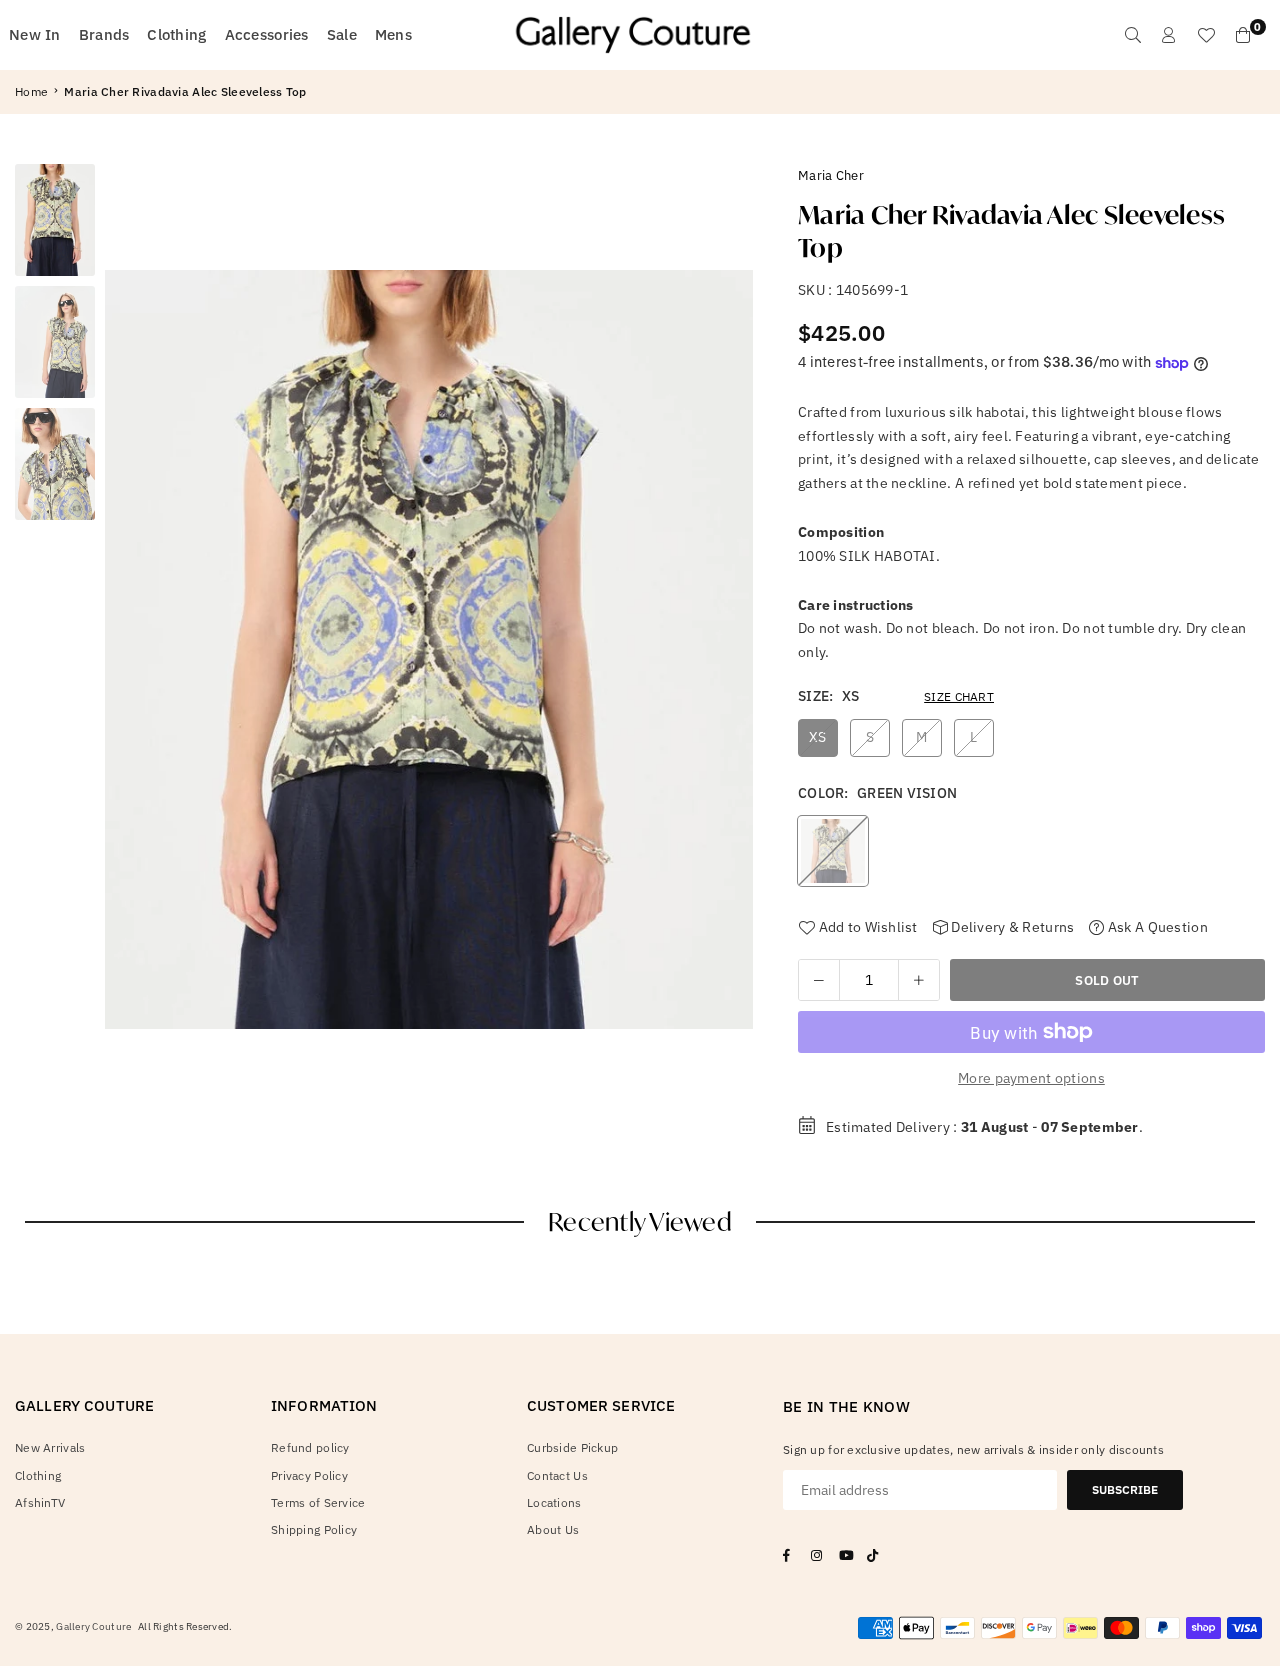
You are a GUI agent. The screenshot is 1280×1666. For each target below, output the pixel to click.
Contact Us (557, 1475)
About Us (553, 1529)
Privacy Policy (309, 1475)
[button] (730, 655)
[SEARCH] (1133, 35)
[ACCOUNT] (1169, 35)
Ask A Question (1156, 927)
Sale (342, 34)
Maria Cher (831, 175)
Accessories (267, 34)
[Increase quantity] (919, 980)
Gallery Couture (93, 1626)
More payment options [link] (1031, 1078)
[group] (429, 649)
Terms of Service (318, 1502)
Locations (554, 1502)
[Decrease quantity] (819, 980)
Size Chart (959, 696)
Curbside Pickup (572, 1447)
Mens (393, 34)
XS (818, 737)
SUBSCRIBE (1125, 1489)
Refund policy (310, 1447)
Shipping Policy (314, 1529)
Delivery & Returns (1011, 927)
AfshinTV (40, 1502)
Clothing (176, 34)
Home (31, 91)
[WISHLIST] (1206, 35)
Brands (104, 34)
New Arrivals (50, 1447)
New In (35, 34)
